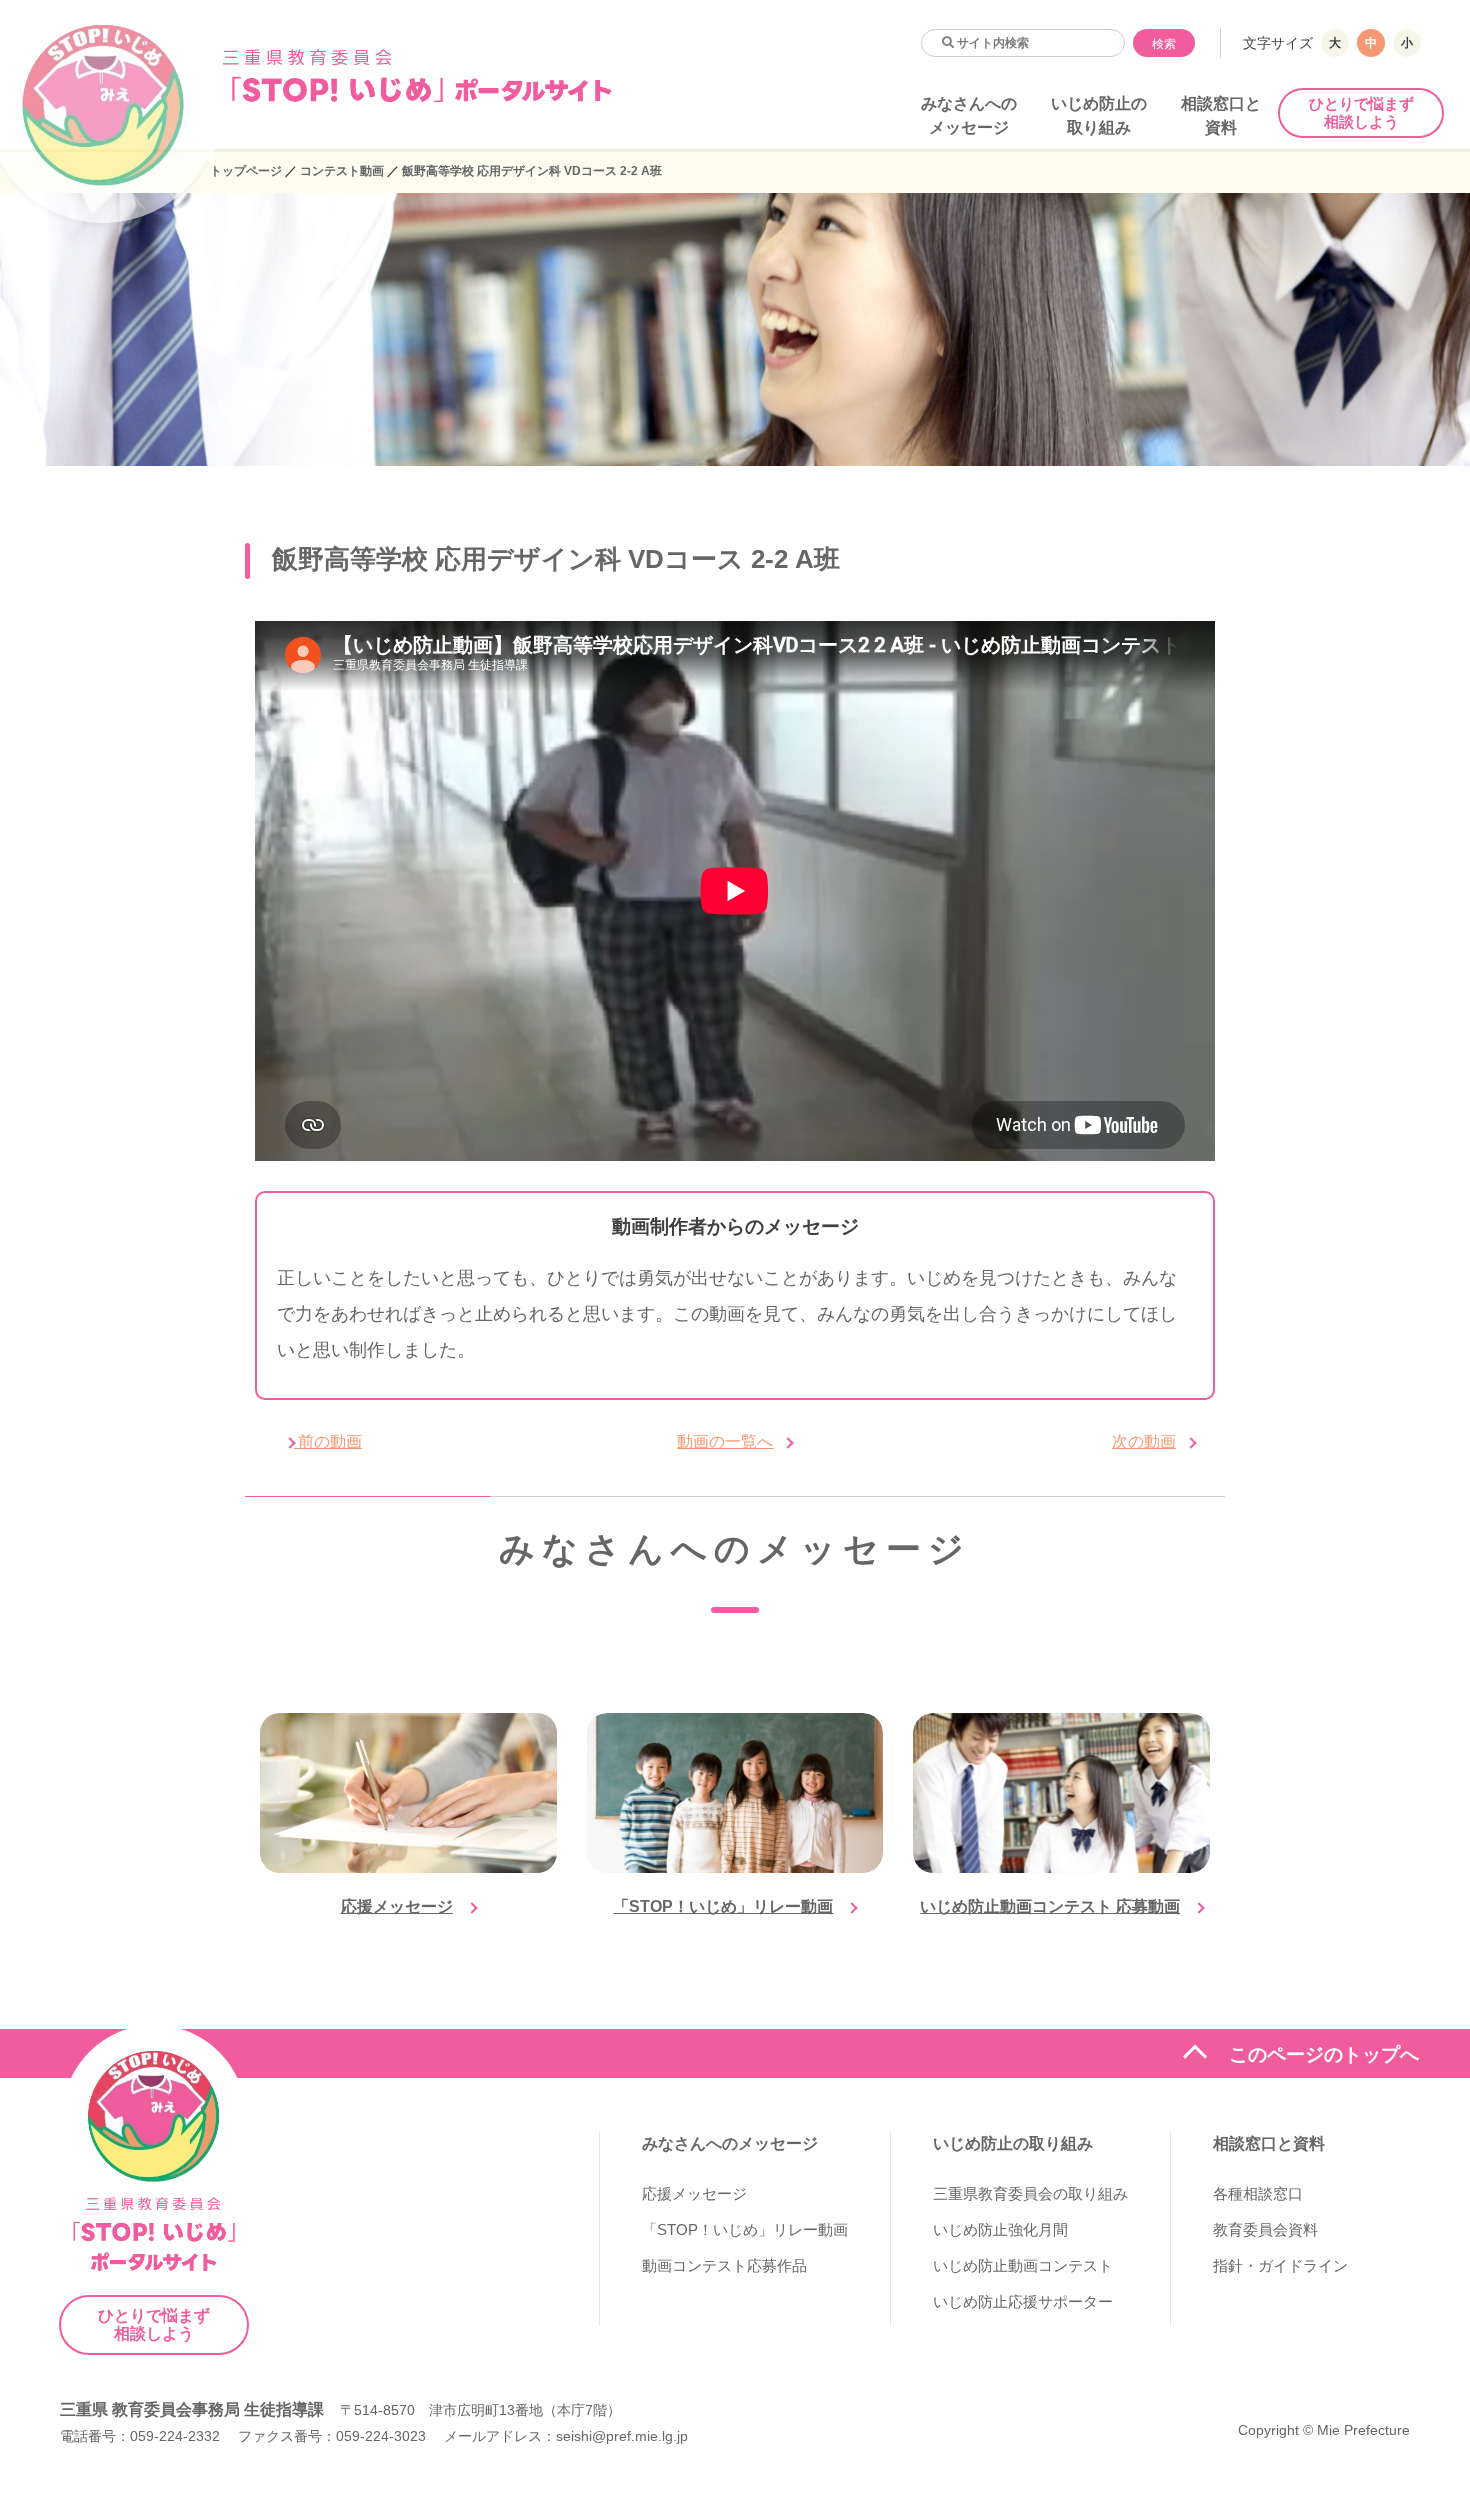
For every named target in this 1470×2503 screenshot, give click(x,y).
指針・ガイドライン (1280, 2265)
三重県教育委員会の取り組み (1030, 2193)
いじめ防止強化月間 (1000, 2229)
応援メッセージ (397, 1906)
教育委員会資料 (1265, 2229)
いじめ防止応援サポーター (1023, 2301)
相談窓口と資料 (1269, 2143)
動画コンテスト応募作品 (724, 2265)
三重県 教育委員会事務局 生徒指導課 (192, 2409)
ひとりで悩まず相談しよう (1361, 112)
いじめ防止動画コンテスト (1023, 2265)
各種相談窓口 (1258, 2193)
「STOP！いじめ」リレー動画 (723, 1906)
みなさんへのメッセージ (730, 2143)
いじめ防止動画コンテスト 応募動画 (1050, 1906)
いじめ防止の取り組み (1013, 2143)
